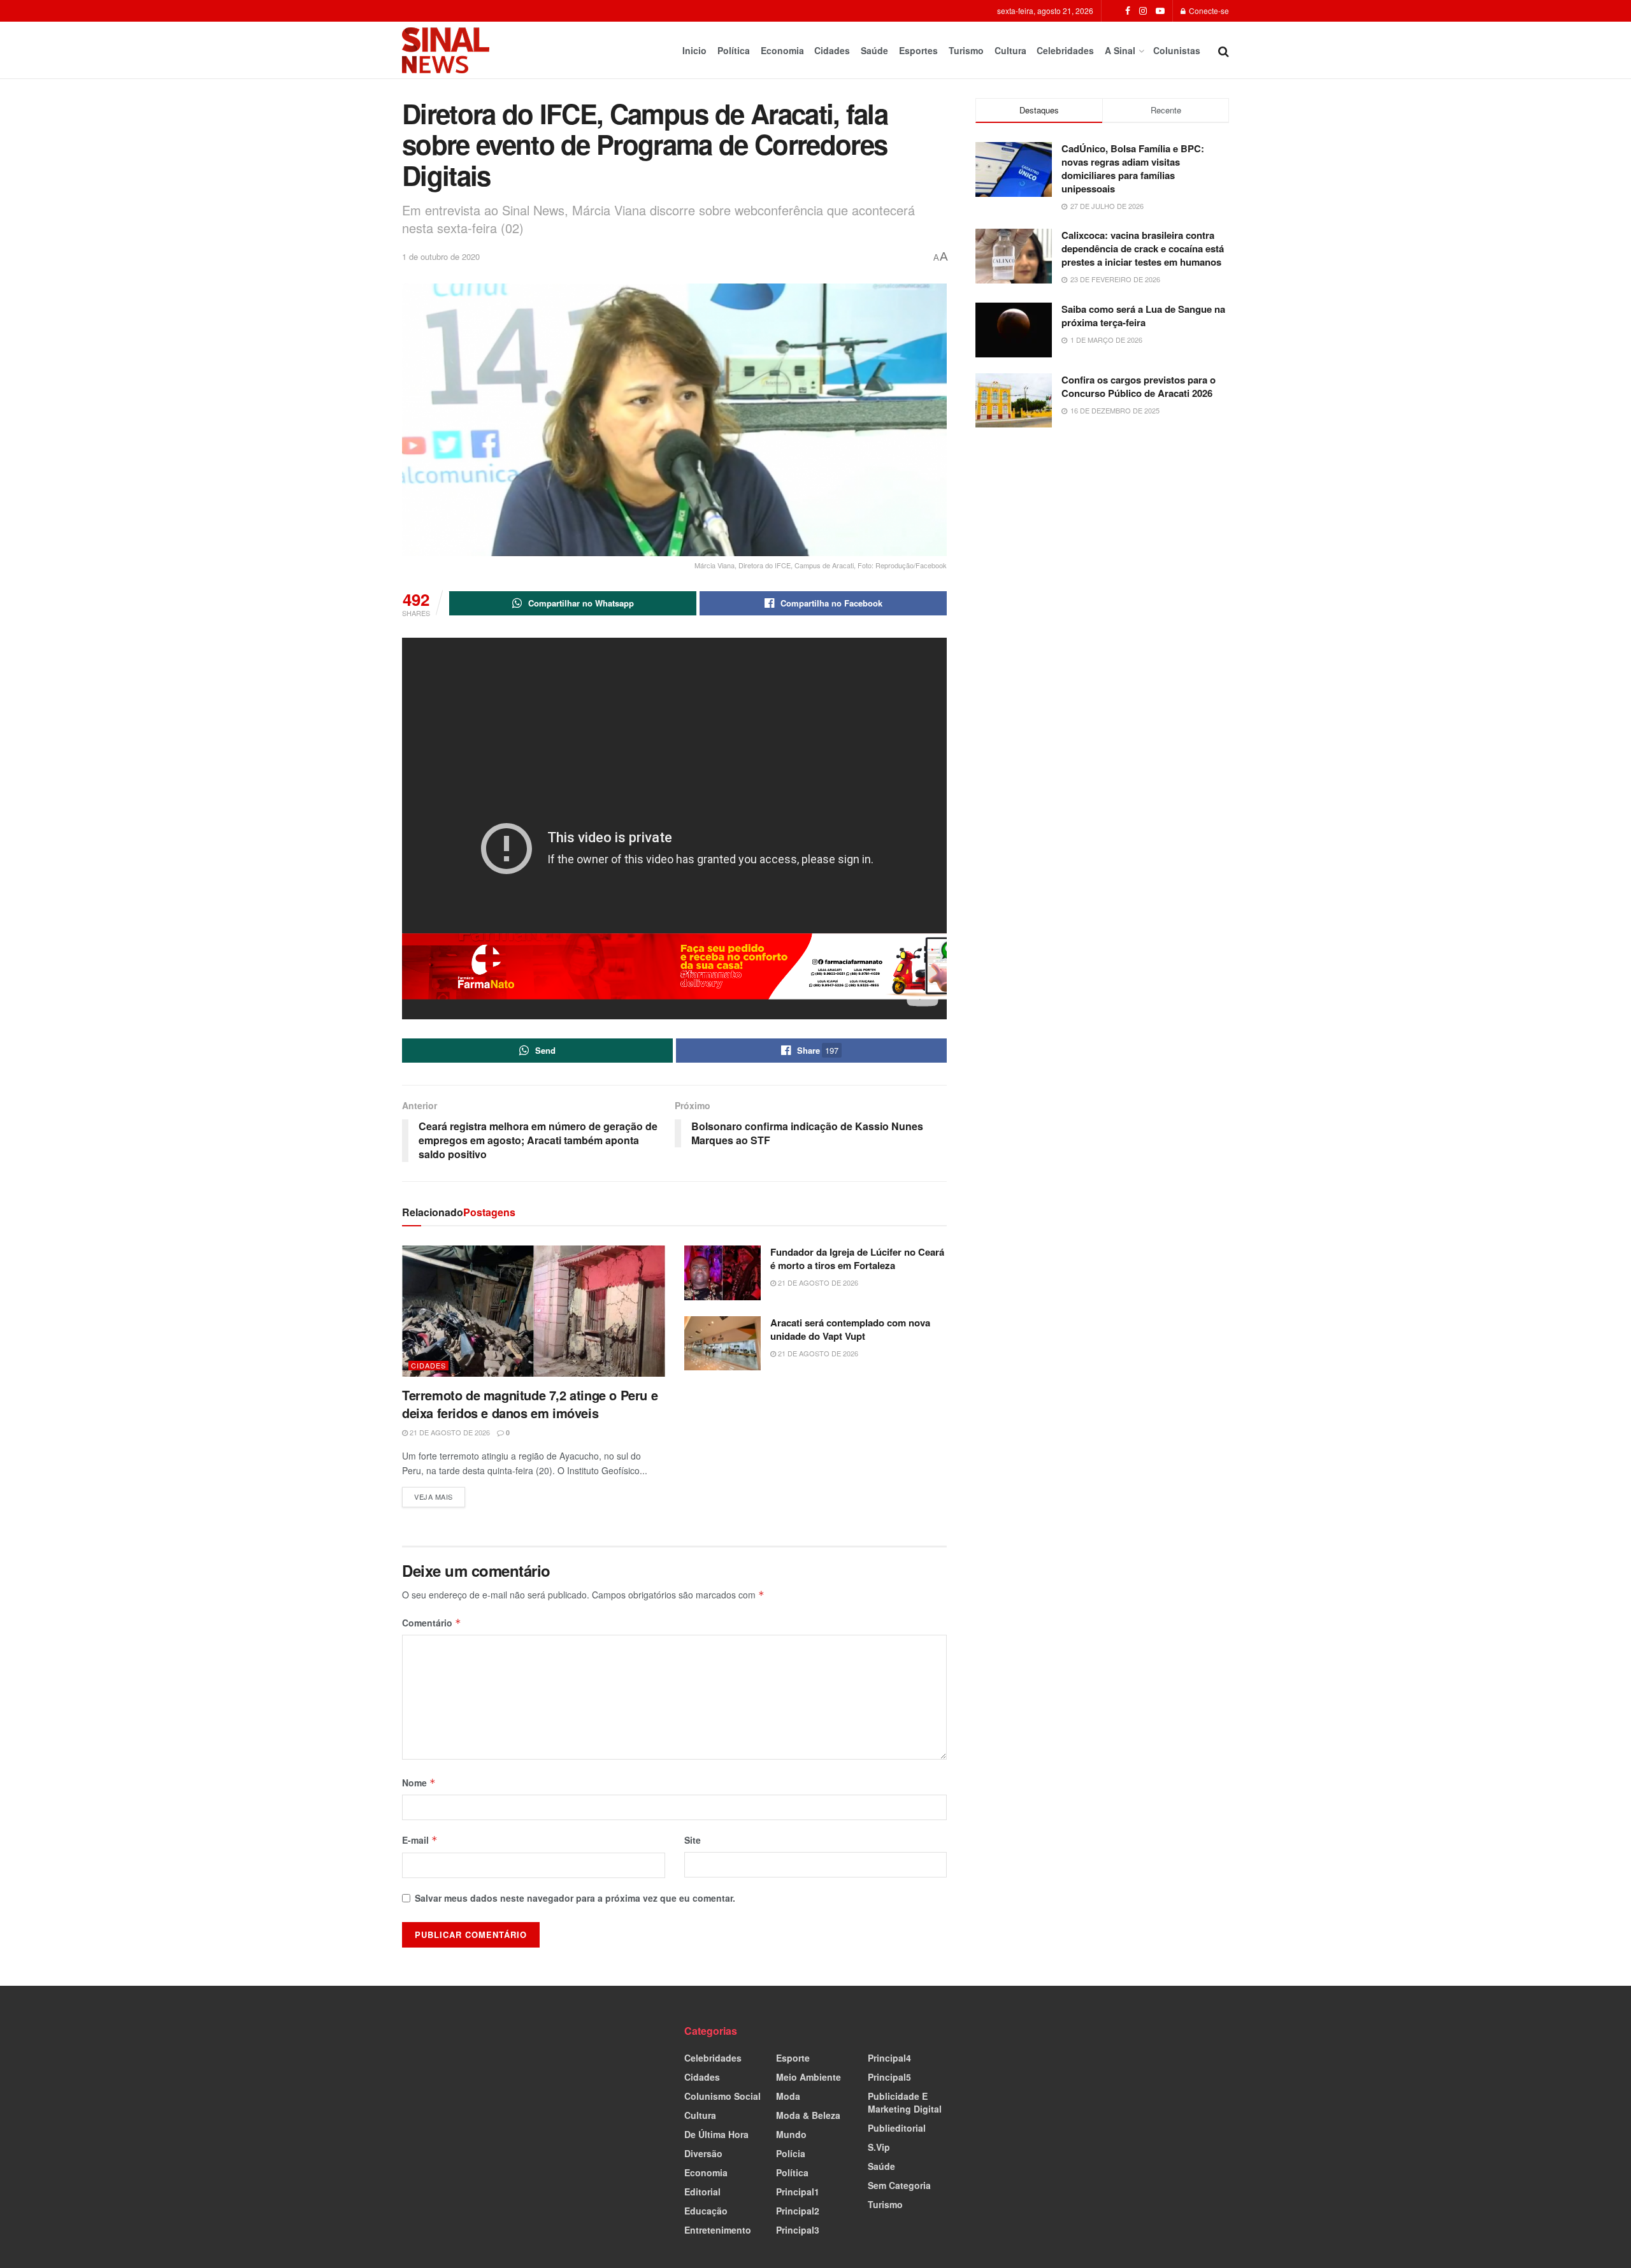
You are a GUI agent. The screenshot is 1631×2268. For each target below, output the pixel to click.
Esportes (918, 50)
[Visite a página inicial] (446, 50)
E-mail (420, 1840)
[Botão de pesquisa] (1224, 50)
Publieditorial (897, 2128)
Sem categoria (899, 2185)
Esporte (793, 2058)
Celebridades (1065, 50)
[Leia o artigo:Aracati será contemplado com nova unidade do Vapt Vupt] (722, 1344)
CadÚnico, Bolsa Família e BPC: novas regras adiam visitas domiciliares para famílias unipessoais (1133, 169)
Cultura (1010, 50)
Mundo (791, 2134)
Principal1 (798, 2192)
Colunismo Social (722, 2096)
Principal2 (798, 2211)
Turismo (966, 50)
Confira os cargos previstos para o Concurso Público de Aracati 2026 (1139, 386)
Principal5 (889, 2077)
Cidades (832, 50)
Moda (788, 2096)
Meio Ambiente (808, 2077)
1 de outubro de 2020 (441, 256)
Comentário (432, 1623)
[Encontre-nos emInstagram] (1143, 11)
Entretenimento (718, 2230)
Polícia (791, 2153)
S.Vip (879, 2147)
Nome (419, 1783)
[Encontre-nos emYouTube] (1160, 11)
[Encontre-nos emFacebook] (1128, 11)
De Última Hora (716, 2134)
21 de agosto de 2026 (449, 1432)
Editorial (702, 2192)
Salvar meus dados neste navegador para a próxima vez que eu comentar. (575, 1898)
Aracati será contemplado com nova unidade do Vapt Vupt (850, 1329)
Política (734, 50)
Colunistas (1177, 50)
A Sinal (1120, 50)
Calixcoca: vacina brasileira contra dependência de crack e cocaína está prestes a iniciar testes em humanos (1143, 248)
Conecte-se (1208, 11)
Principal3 (798, 2230)
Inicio (694, 50)
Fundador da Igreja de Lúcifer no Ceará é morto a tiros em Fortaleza (857, 1259)
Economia (782, 50)
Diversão (703, 2153)
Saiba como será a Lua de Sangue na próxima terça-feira (1143, 316)
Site (693, 1840)
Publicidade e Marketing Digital (905, 2102)
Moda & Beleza (808, 2115)
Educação (706, 2211)
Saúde (874, 50)
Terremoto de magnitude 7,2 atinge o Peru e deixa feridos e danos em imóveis (530, 1404)
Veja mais (440, 1494)
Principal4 (889, 2058)
